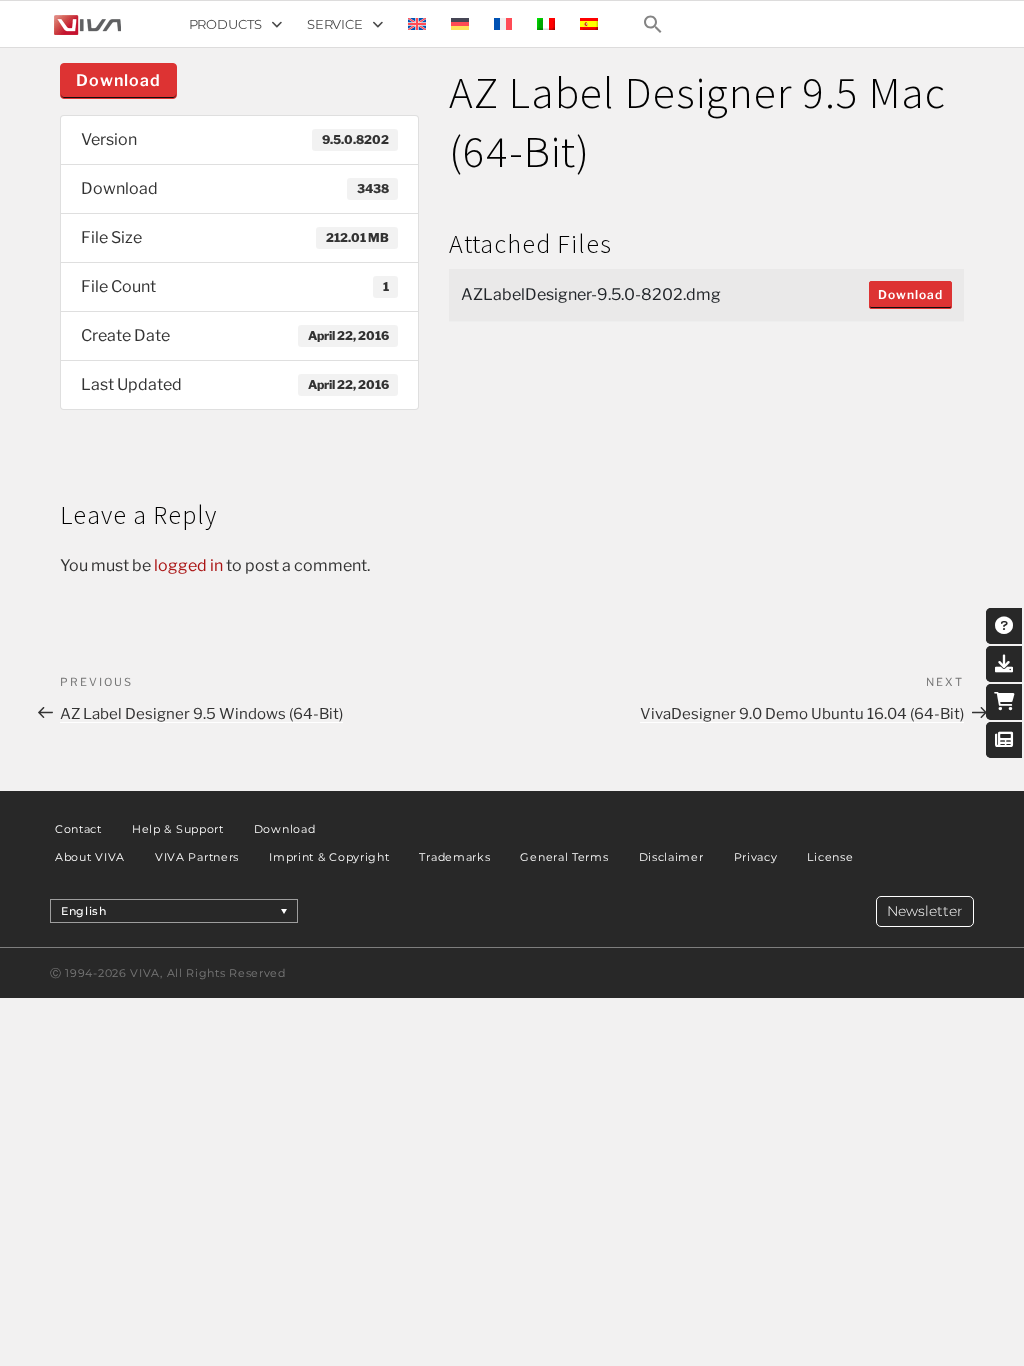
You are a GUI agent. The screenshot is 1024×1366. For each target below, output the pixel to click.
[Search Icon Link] (653, 24)
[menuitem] (417, 24)
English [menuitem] (84, 911)
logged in (188, 565)
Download (118, 80)
